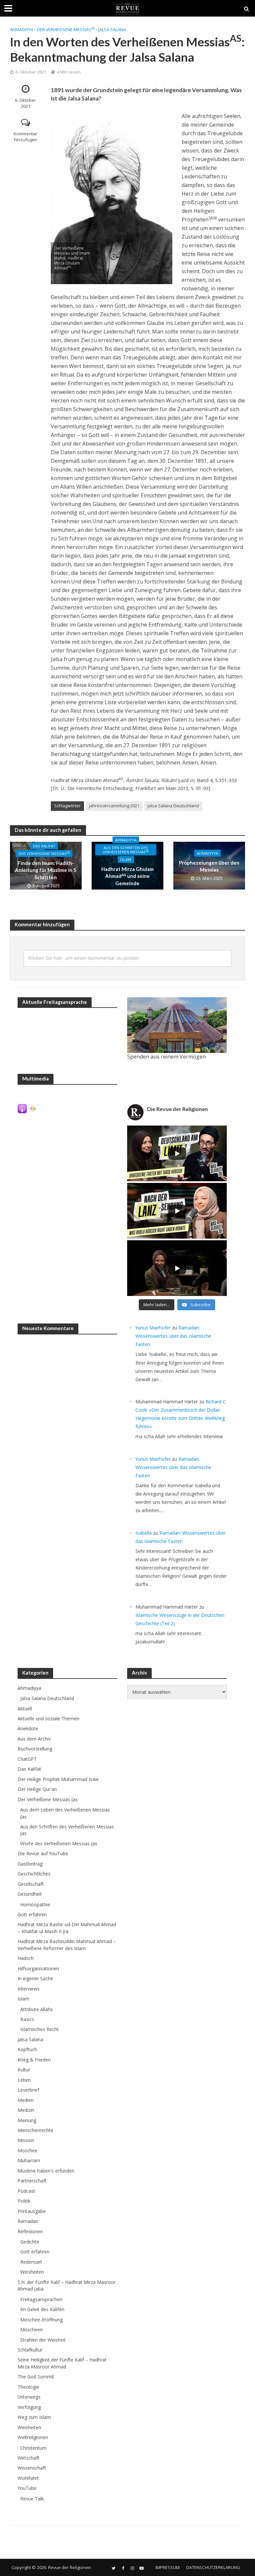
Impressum (168, 2567)
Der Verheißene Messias (66, 30)
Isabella (144, 1533)
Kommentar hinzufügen (25, 137)
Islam (126, 859)
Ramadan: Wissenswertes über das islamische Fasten (173, 1336)
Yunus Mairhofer (153, 1328)
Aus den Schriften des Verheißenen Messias (126, 850)
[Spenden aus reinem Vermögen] (177, 1025)
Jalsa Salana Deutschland (173, 806)
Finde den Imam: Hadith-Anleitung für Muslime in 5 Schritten (46, 870)
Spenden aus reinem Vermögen (167, 1057)
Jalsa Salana (112, 30)
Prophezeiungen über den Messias (209, 866)
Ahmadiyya (22, 30)
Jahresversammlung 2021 (114, 806)
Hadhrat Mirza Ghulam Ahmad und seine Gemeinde (127, 876)
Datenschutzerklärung (213, 2567)
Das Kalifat (44, 846)
